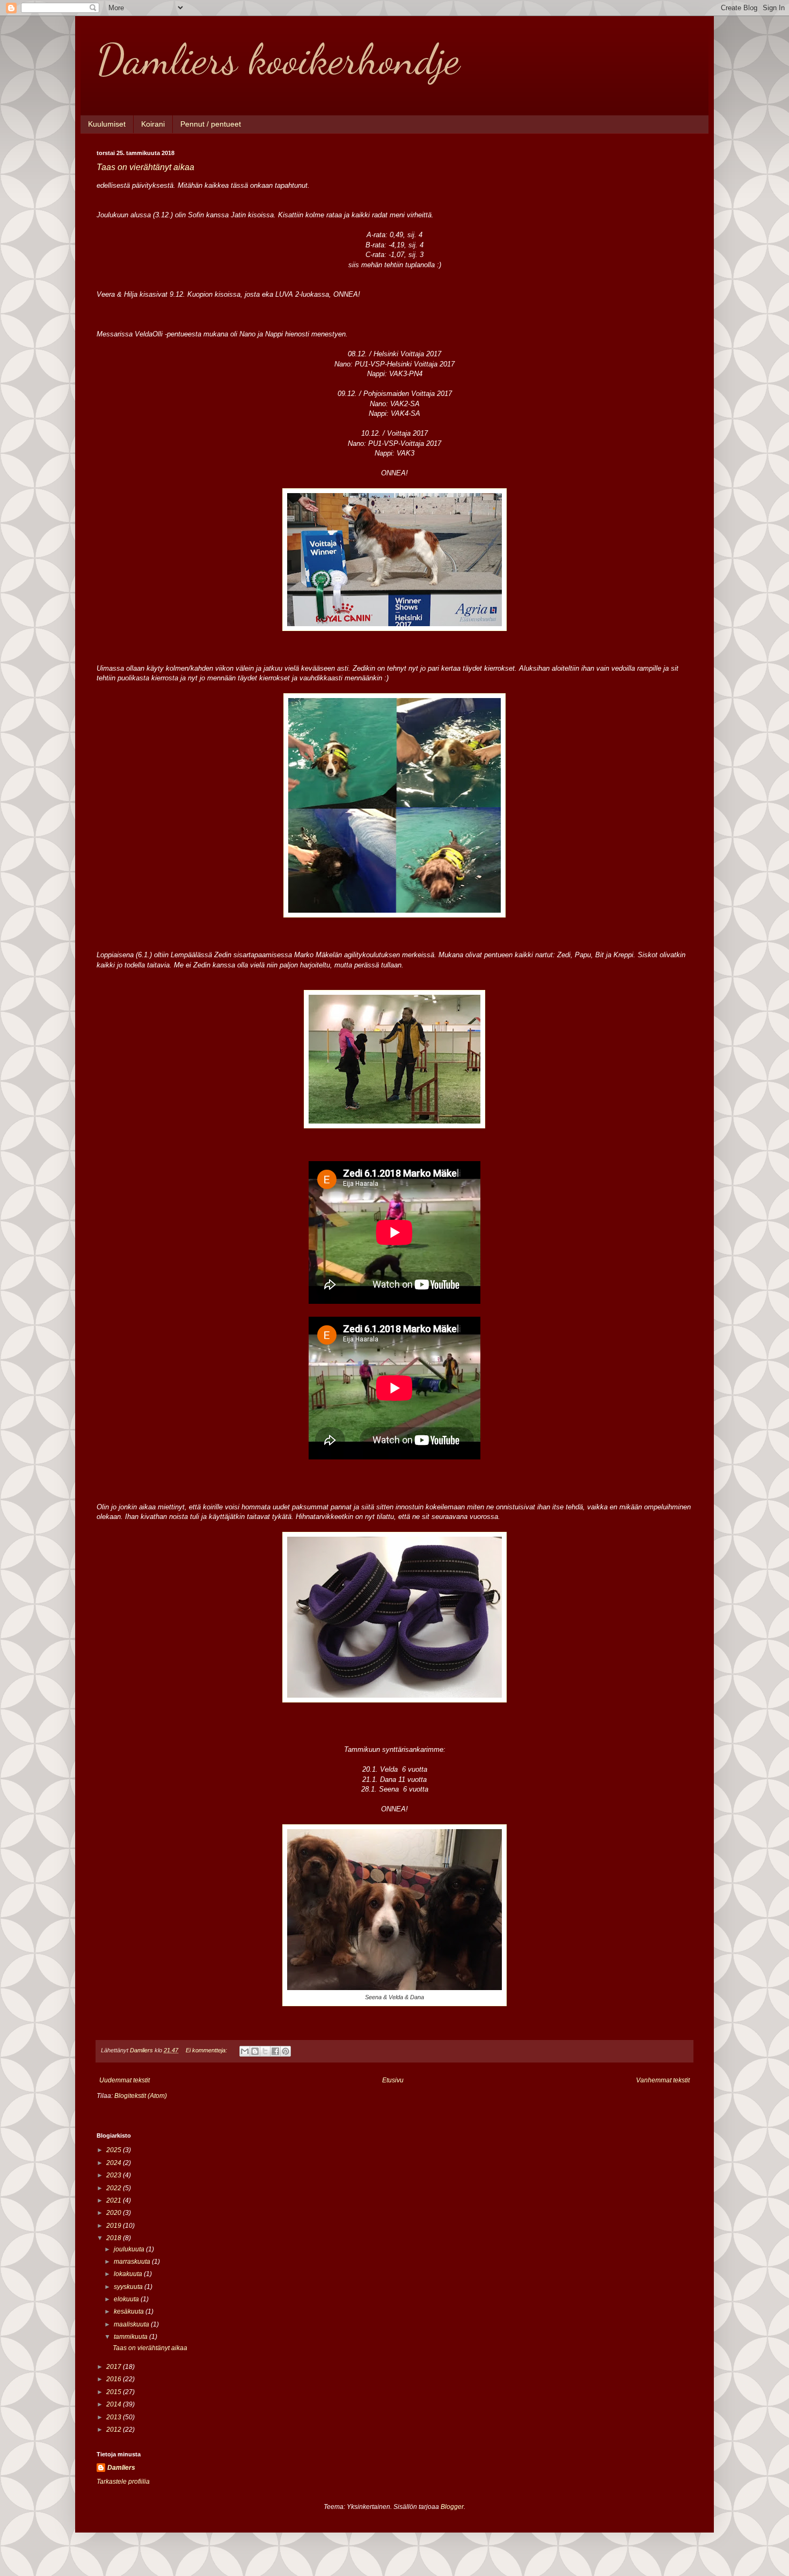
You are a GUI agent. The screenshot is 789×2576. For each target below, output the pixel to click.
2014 (115, 2404)
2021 (115, 2200)
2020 (115, 2213)
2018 (115, 2238)
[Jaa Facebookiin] (275, 2051)
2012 (115, 2430)
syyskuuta (129, 2287)
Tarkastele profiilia (123, 2482)
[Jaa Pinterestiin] (286, 2051)
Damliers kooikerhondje (278, 59)
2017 (115, 2367)
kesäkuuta (130, 2311)
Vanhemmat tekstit (663, 2080)
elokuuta (127, 2299)
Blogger (452, 2507)
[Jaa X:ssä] (265, 2051)
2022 (115, 2188)
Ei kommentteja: (207, 2050)
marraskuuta (133, 2262)
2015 (115, 2392)
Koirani (153, 124)
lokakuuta (129, 2274)
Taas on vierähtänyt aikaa (145, 167)
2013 (115, 2417)
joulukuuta (130, 2249)
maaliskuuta (132, 2324)
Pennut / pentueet (211, 124)
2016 (115, 2379)
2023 (115, 2175)
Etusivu (393, 2080)
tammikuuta (131, 2337)
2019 (115, 2226)
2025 (115, 2150)
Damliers (121, 2468)
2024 (115, 2163)
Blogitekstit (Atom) (141, 2096)
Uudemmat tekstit (125, 2080)
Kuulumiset (107, 124)
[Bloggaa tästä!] (255, 2051)
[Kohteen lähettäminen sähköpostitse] (245, 2051)
